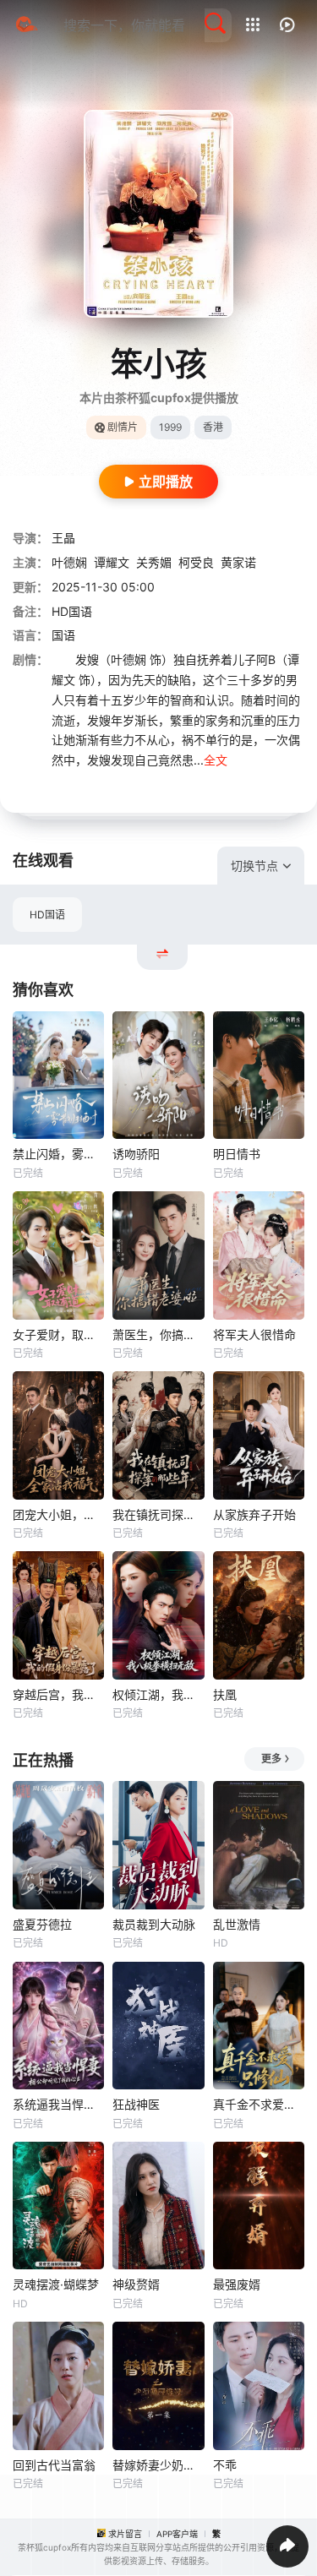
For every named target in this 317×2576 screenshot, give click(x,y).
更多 (271, 1759)
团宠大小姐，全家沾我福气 (58, 1514)
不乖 (225, 2465)
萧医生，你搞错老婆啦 (158, 1334)
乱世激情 (237, 1924)
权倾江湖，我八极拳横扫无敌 (158, 1694)
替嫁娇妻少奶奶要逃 (158, 2465)
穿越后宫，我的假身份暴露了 (58, 1694)
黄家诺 (238, 562)
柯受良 (196, 562)
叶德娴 (69, 562)
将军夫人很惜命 (254, 1334)
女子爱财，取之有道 (58, 1334)
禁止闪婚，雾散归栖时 (58, 1154)
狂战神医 (136, 2104)
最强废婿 (237, 2284)
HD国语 (47, 915)
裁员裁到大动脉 (154, 1924)
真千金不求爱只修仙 (259, 2104)
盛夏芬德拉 (42, 1924)
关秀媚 (154, 562)
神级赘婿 (136, 2284)
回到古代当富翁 (54, 2465)
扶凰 (225, 1694)
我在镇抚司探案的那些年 (158, 1514)
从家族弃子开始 (254, 1514)
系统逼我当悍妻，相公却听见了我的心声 (58, 2104)
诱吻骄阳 (136, 1154)
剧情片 (123, 427)
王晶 (63, 538)
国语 (63, 635)
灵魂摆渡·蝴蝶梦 (56, 2284)
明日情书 (237, 1154)
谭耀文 (112, 562)
